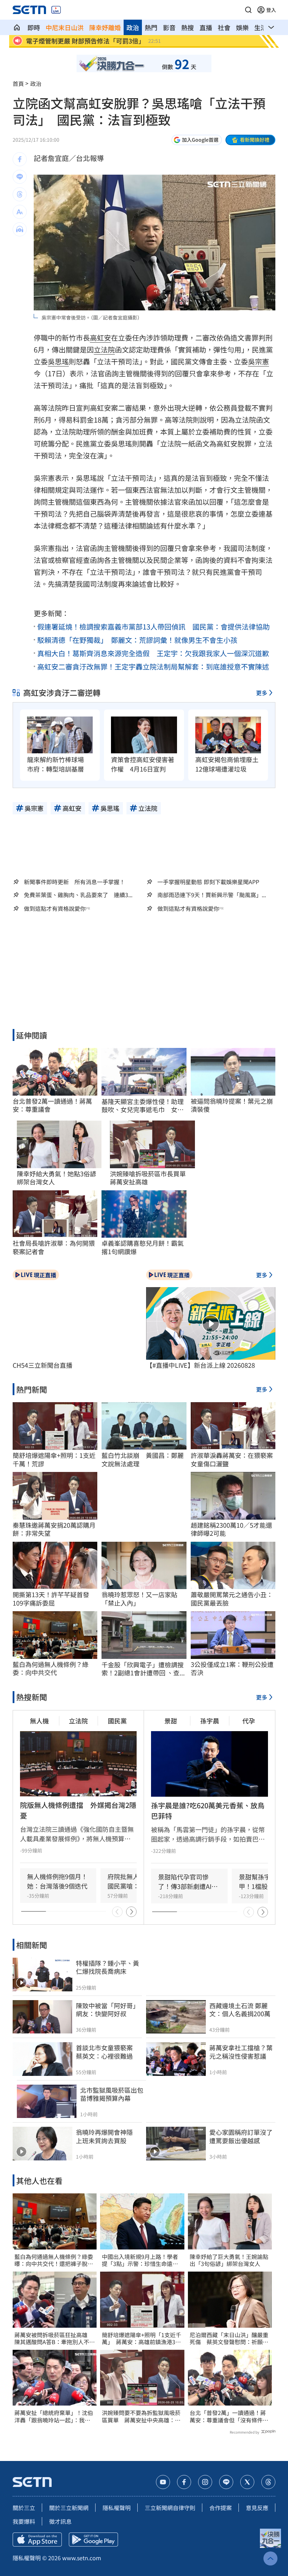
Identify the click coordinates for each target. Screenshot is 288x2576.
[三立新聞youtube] (163, 2482)
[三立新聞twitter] (247, 2482)
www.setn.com (82, 2558)
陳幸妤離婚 (105, 27)
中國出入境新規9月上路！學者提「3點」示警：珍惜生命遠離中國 (140, 2260)
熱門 (151, 27)
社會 (224, 27)
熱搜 (188, 27)
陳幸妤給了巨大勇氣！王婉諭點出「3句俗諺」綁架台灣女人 (229, 2260)
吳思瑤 (58, 361)
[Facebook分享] (20, 159)
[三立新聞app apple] (37, 2540)
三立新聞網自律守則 (170, 2508)
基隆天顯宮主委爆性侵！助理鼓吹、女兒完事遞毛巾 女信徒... (143, 1106)
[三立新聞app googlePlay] (93, 2540)
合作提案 (221, 2508)
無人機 (39, 1721)
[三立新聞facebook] (184, 2482)
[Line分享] (20, 177)
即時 (34, 27)
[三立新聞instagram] (205, 2482)
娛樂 (242, 27)
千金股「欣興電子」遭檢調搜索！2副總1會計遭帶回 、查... (143, 1669)
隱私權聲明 (117, 2508)
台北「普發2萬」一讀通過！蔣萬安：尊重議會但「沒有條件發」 (228, 2416)
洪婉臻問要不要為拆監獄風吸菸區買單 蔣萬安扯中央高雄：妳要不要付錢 (141, 2416)
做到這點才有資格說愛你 (55, 909)
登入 (271, 10)
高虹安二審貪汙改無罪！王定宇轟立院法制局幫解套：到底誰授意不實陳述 (153, 667)
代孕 (249, 1721)
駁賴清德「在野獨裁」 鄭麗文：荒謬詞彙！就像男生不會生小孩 (137, 640)
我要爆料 (24, 2521)
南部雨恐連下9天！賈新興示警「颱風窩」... (212, 895)
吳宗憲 (258, 361)
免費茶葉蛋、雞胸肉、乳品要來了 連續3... (78, 895)
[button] (248, 10)
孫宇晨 (210, 1721)
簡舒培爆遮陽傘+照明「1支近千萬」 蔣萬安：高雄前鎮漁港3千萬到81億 (142, 2339)
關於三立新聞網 (69, 2508)
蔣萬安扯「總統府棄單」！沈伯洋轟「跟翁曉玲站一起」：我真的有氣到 (54, 2416)
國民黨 (117, 1721)
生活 (261, 27)
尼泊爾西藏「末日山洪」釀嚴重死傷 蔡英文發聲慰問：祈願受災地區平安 (229, 2339)
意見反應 (257, 2508)
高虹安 (100, 338)
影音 (169, 27)
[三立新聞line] (226, 2482)
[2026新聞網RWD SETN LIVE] (56, 10)
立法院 (104, 349)
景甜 (171, 1721)
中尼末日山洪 (65, 27)
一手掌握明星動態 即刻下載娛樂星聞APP (208, 882)
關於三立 (24, 2508)
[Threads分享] (20, 194)
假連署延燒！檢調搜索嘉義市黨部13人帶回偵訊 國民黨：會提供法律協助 (153, 627)
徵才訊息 (60, 2521)
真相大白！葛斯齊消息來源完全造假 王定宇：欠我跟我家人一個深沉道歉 (153, 653)
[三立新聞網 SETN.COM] (17, 27)
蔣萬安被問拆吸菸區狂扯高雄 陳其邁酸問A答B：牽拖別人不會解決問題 (55, 2339)
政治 (133, 27)
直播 (206, 27)
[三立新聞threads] (268, 2482)
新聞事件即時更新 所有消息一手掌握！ (74, 882)
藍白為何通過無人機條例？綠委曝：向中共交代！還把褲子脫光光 (54, 2260)
